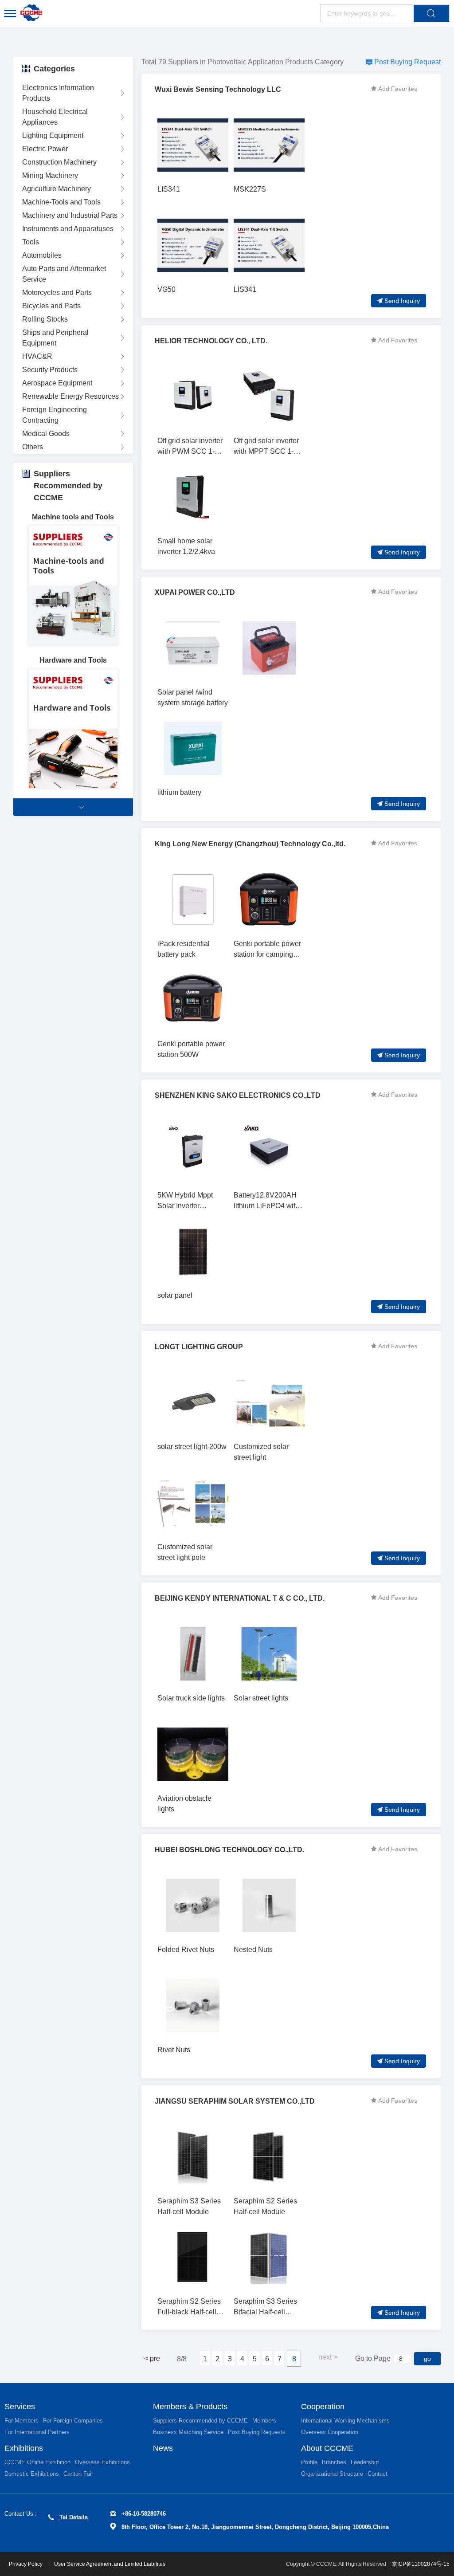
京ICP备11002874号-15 (421, 2564)
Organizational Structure (332, 2474)
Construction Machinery (59, 162)
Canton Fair (78, 2474)
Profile (309, 2462)
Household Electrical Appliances (55, 117)
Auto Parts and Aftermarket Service (64, 274)
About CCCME (327, 2448)
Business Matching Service (188, 2432)
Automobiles (42, 255)
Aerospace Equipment (57, 383)
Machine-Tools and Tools (61, 202)
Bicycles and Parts (51, 306)
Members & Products (190, 2407)
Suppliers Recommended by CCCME (200, 2421)
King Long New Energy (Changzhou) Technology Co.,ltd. (250, 844)
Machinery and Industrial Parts (70, 215)
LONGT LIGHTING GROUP (199, 1347)
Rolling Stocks (45, 319)
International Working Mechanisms (345, 2421)
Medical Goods (46, 434)
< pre (152, 2358)
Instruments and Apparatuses (68, 229)
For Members (22, 2421)
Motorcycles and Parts (57, 293)
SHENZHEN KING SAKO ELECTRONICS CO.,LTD (238, 1095)
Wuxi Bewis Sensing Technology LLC (218, 89)
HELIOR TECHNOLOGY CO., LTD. (211, 341)
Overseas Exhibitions (102, 2462)
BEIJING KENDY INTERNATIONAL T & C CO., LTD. (240, 1598)
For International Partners (37, 2432)
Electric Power (45, 149)
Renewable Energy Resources (70, 396)
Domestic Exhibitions (32, 2474)
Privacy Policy (26, 2564)
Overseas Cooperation (330, 2432)
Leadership (365, 2462)
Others (33, 447)
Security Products (50, 370)
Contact (378, 2474)
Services (20, 2407)
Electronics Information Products (58, 93)
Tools (31, 242)
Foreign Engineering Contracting (55, 415)
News (163, 2448)
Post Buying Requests (257, 2432)
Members (264, 2421)
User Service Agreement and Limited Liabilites (110, 2564)
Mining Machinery (50, 175)
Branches (334, 2462)
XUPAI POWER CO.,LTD (195, 592)
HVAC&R (37, 356)
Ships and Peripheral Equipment (55, 338)
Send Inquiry (402, 301)
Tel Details (74, 2517)
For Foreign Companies (73, 2421)
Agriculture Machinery (57, 189)
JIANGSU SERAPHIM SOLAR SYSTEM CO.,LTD (235, 2101)
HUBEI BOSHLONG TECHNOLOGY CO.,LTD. (229, 1850)
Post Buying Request (407, 62)
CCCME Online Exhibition (37, 2462)
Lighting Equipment (53, 135)
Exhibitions (24, 2448)
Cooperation (323, 2407)
